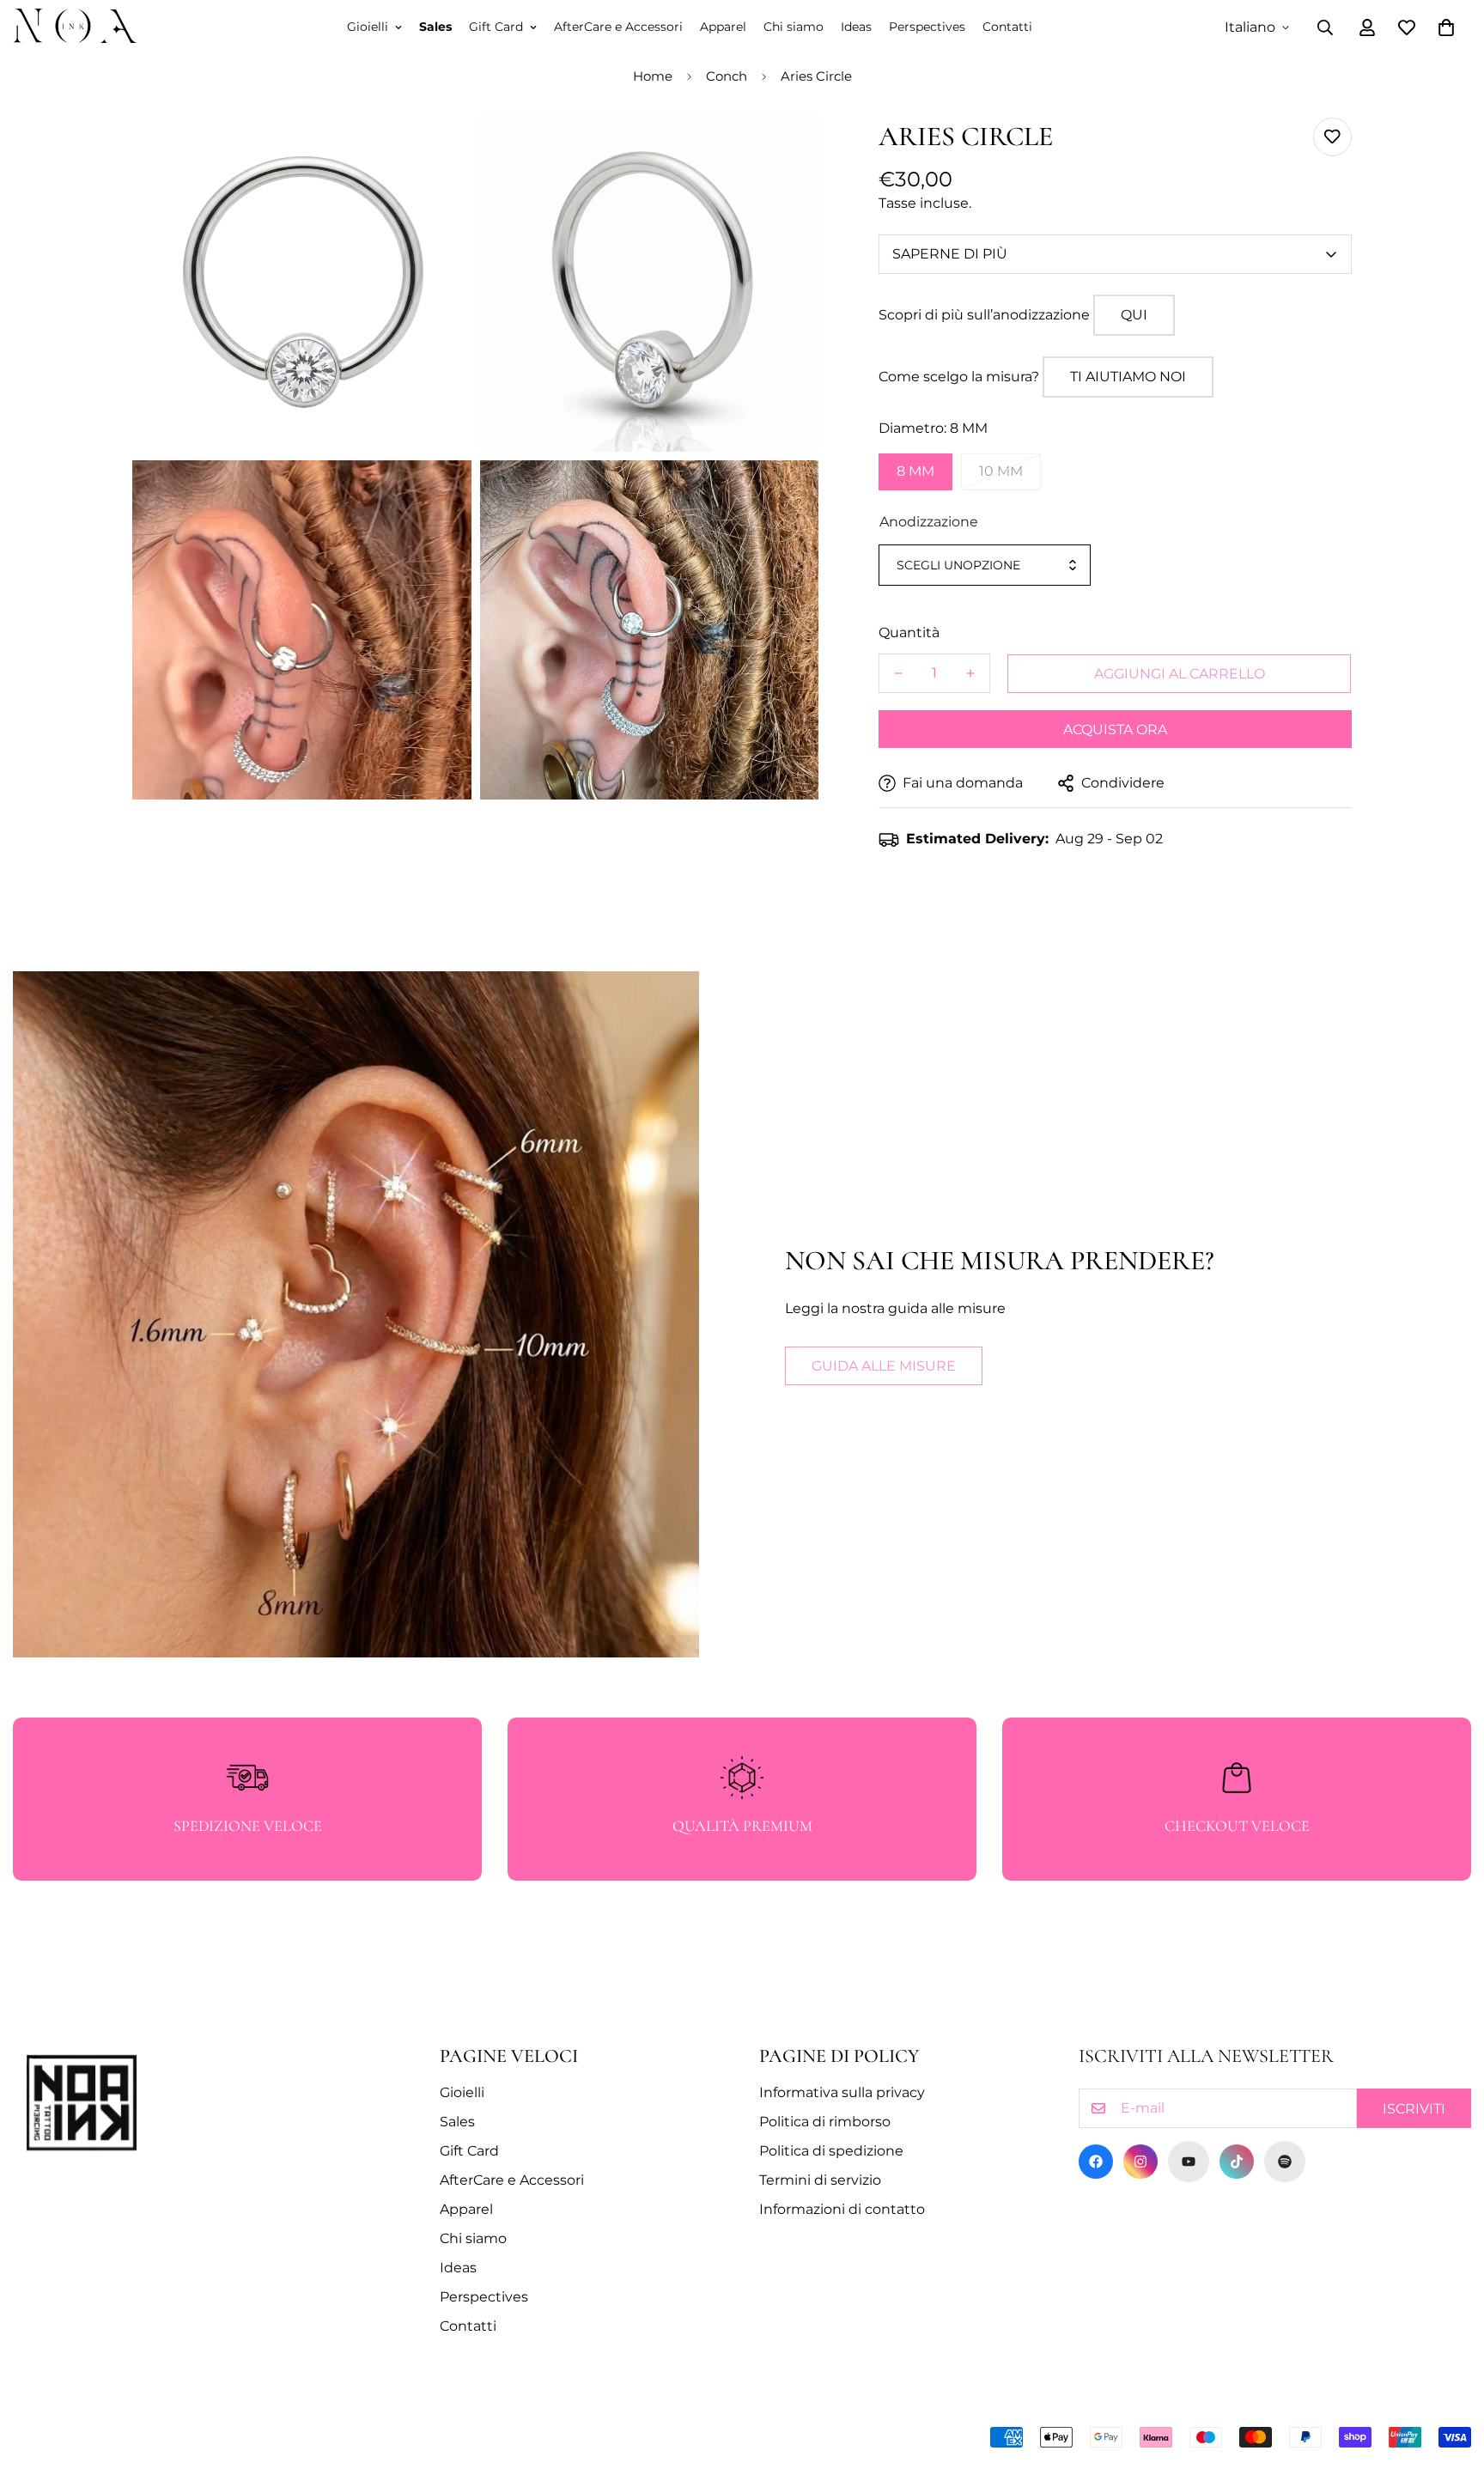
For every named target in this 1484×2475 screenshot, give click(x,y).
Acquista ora (1115, 730)
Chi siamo (794, 27)
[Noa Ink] (75, 27)
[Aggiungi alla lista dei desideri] (1332, 137)
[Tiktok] (1237, 2162)
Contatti (1007, 27)
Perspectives (927, 27)
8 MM (915, 471)
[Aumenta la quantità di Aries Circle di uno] (970, 673)
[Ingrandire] (439, 150)
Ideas (856, 27)
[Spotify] (1285, 2162)
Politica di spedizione (831, 2151)
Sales (435, 27)
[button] (1446, 27)
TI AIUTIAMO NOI (1128, 377)
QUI (1134, 315)
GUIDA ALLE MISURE (884, 1366)
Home (653, 76)
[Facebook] (1096, 2162)
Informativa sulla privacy (842, 2092)
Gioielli (368, 27)
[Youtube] (1189, 2162)
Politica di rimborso (825, 2122)
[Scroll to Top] (1451, 2381)
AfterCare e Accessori (618, 27)
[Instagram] (1140, 2162)
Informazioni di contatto (842, 2209)
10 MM (1001, 471)
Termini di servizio (820, 2180)
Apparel (723, 27)
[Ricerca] (1325, 27)
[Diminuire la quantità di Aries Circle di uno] (898, 673)
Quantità (909, 632)
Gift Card (496, 27)
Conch (727, 76)
